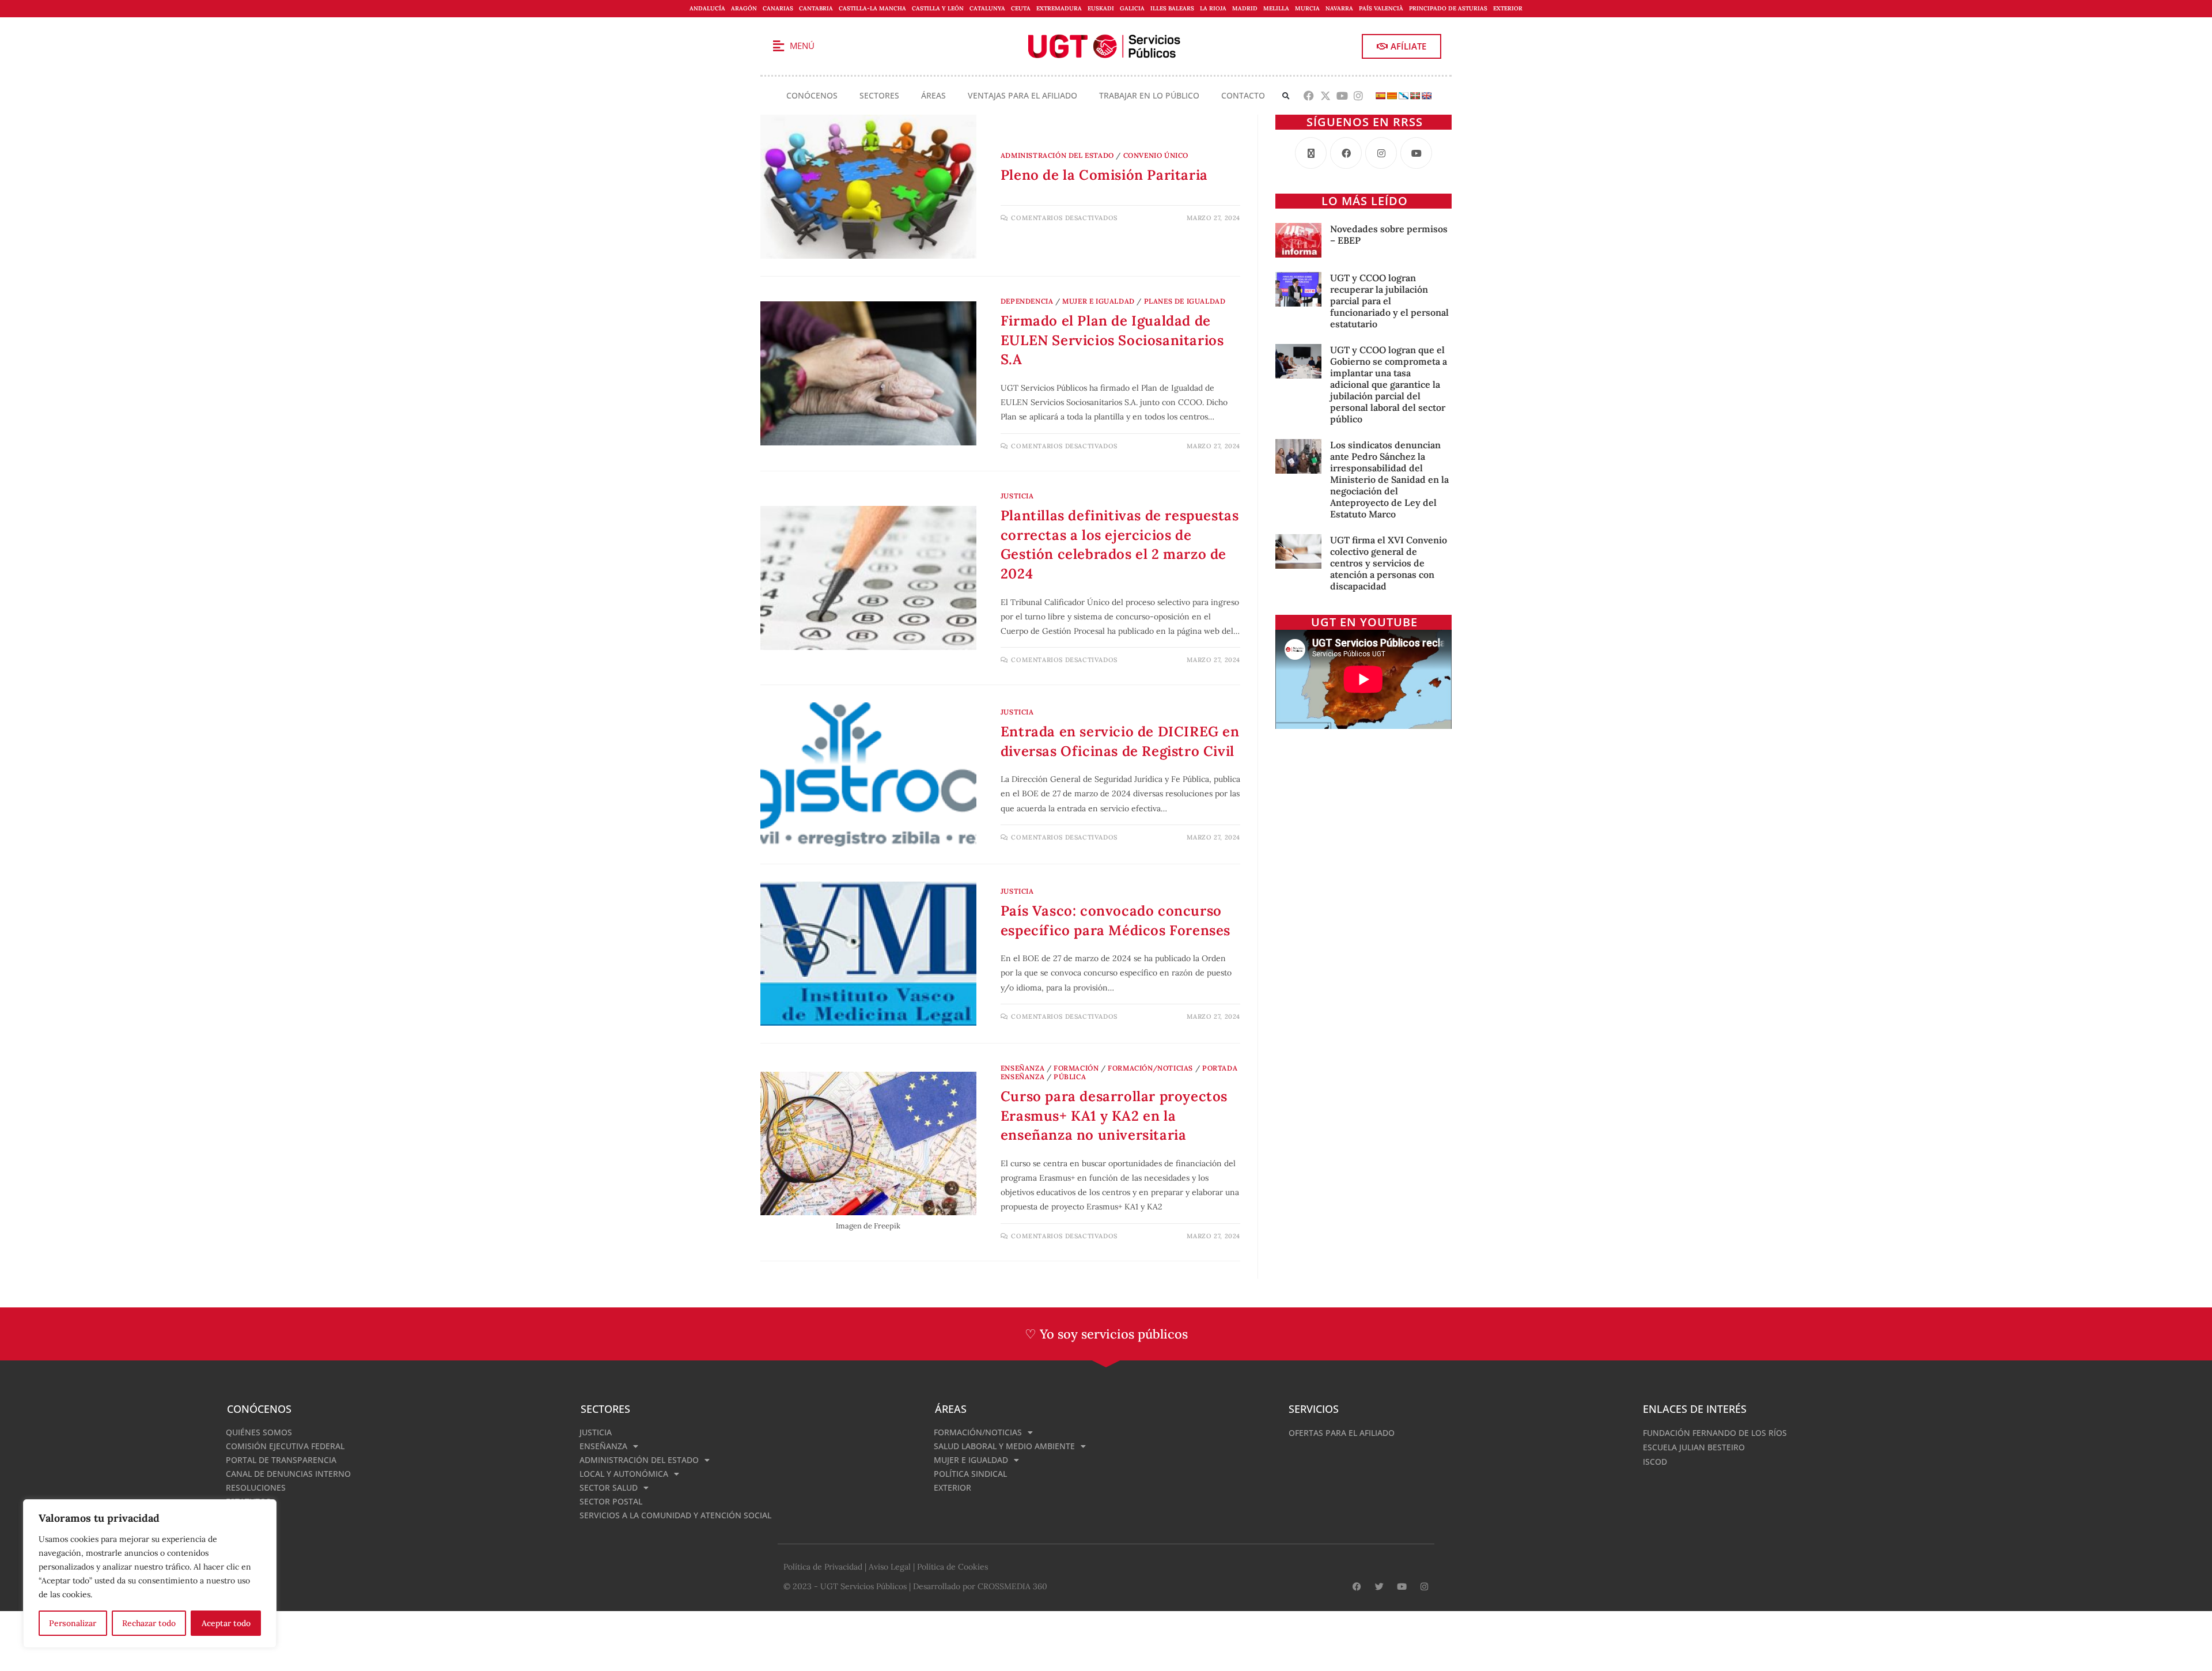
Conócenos (812, 95)
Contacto (1243, 95)
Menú (802, 46)
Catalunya (987, 8)
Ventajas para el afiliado (1022, 95)
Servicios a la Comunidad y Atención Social (675, 1515)
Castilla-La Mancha (872, 8)
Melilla (1276, 8)
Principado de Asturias (1448, 8)
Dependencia (1027, 301)
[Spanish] (1380, 96)
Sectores (879, 95)
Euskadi (1101, 8)
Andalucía (707, 8)
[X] (1311, 153)
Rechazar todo (149, 1623)
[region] (150, 1574)
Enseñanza (1022, 1068)
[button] (1286, 96)
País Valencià (1381, 8)
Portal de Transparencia (281, 1460)
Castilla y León (938, 8)
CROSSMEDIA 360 (1012, 1586)
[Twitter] (1379, 1587)
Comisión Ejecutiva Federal (285, 1446)
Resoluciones (256, 1487)
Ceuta (1021, 8)
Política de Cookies (952, 1567)
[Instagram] (1359, 96)
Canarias (778, 8)
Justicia (1017, 496)
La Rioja (1213, 8)
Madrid (1245, 8)
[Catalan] (1392, 96)
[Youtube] (1342, 96)
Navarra (1339, 8)
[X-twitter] (1325, 96)
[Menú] (778, 46)
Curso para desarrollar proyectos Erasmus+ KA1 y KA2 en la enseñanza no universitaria (1114, 1116)
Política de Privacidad (823, 1567)
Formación (1076, 1068)
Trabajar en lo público (1149, 95)
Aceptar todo (226, 1623)
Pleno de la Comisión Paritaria (1104, 175)
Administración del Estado (1057, 155)
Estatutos (248, 1501)
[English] (1426, 96)
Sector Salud (609, 1487)
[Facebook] (1309, 96)
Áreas (933, 95)
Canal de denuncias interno (288, 1474)
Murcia (1307, 8)
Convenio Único (1156, 155)
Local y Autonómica (624, 1474)
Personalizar (73, 1623)
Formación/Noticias (1150, 1068)
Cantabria (816, 8)
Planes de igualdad (1185, 301)
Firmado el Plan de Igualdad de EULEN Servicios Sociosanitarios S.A (1112, 340)
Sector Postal (611, 1501)
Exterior (1508, 8)
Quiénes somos (259, 1432)
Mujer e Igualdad (1099, 301)
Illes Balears (1172, 8)
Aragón (744, 8)
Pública (1070, 1077)
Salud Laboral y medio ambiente (1004, 1446)
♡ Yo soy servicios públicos (1106, 1334)
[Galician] (1403, 96)
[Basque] (1415, 96)
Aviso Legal (890, 1567)
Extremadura (1059, 8)
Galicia (1132, 8)
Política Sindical (970, 1474)
